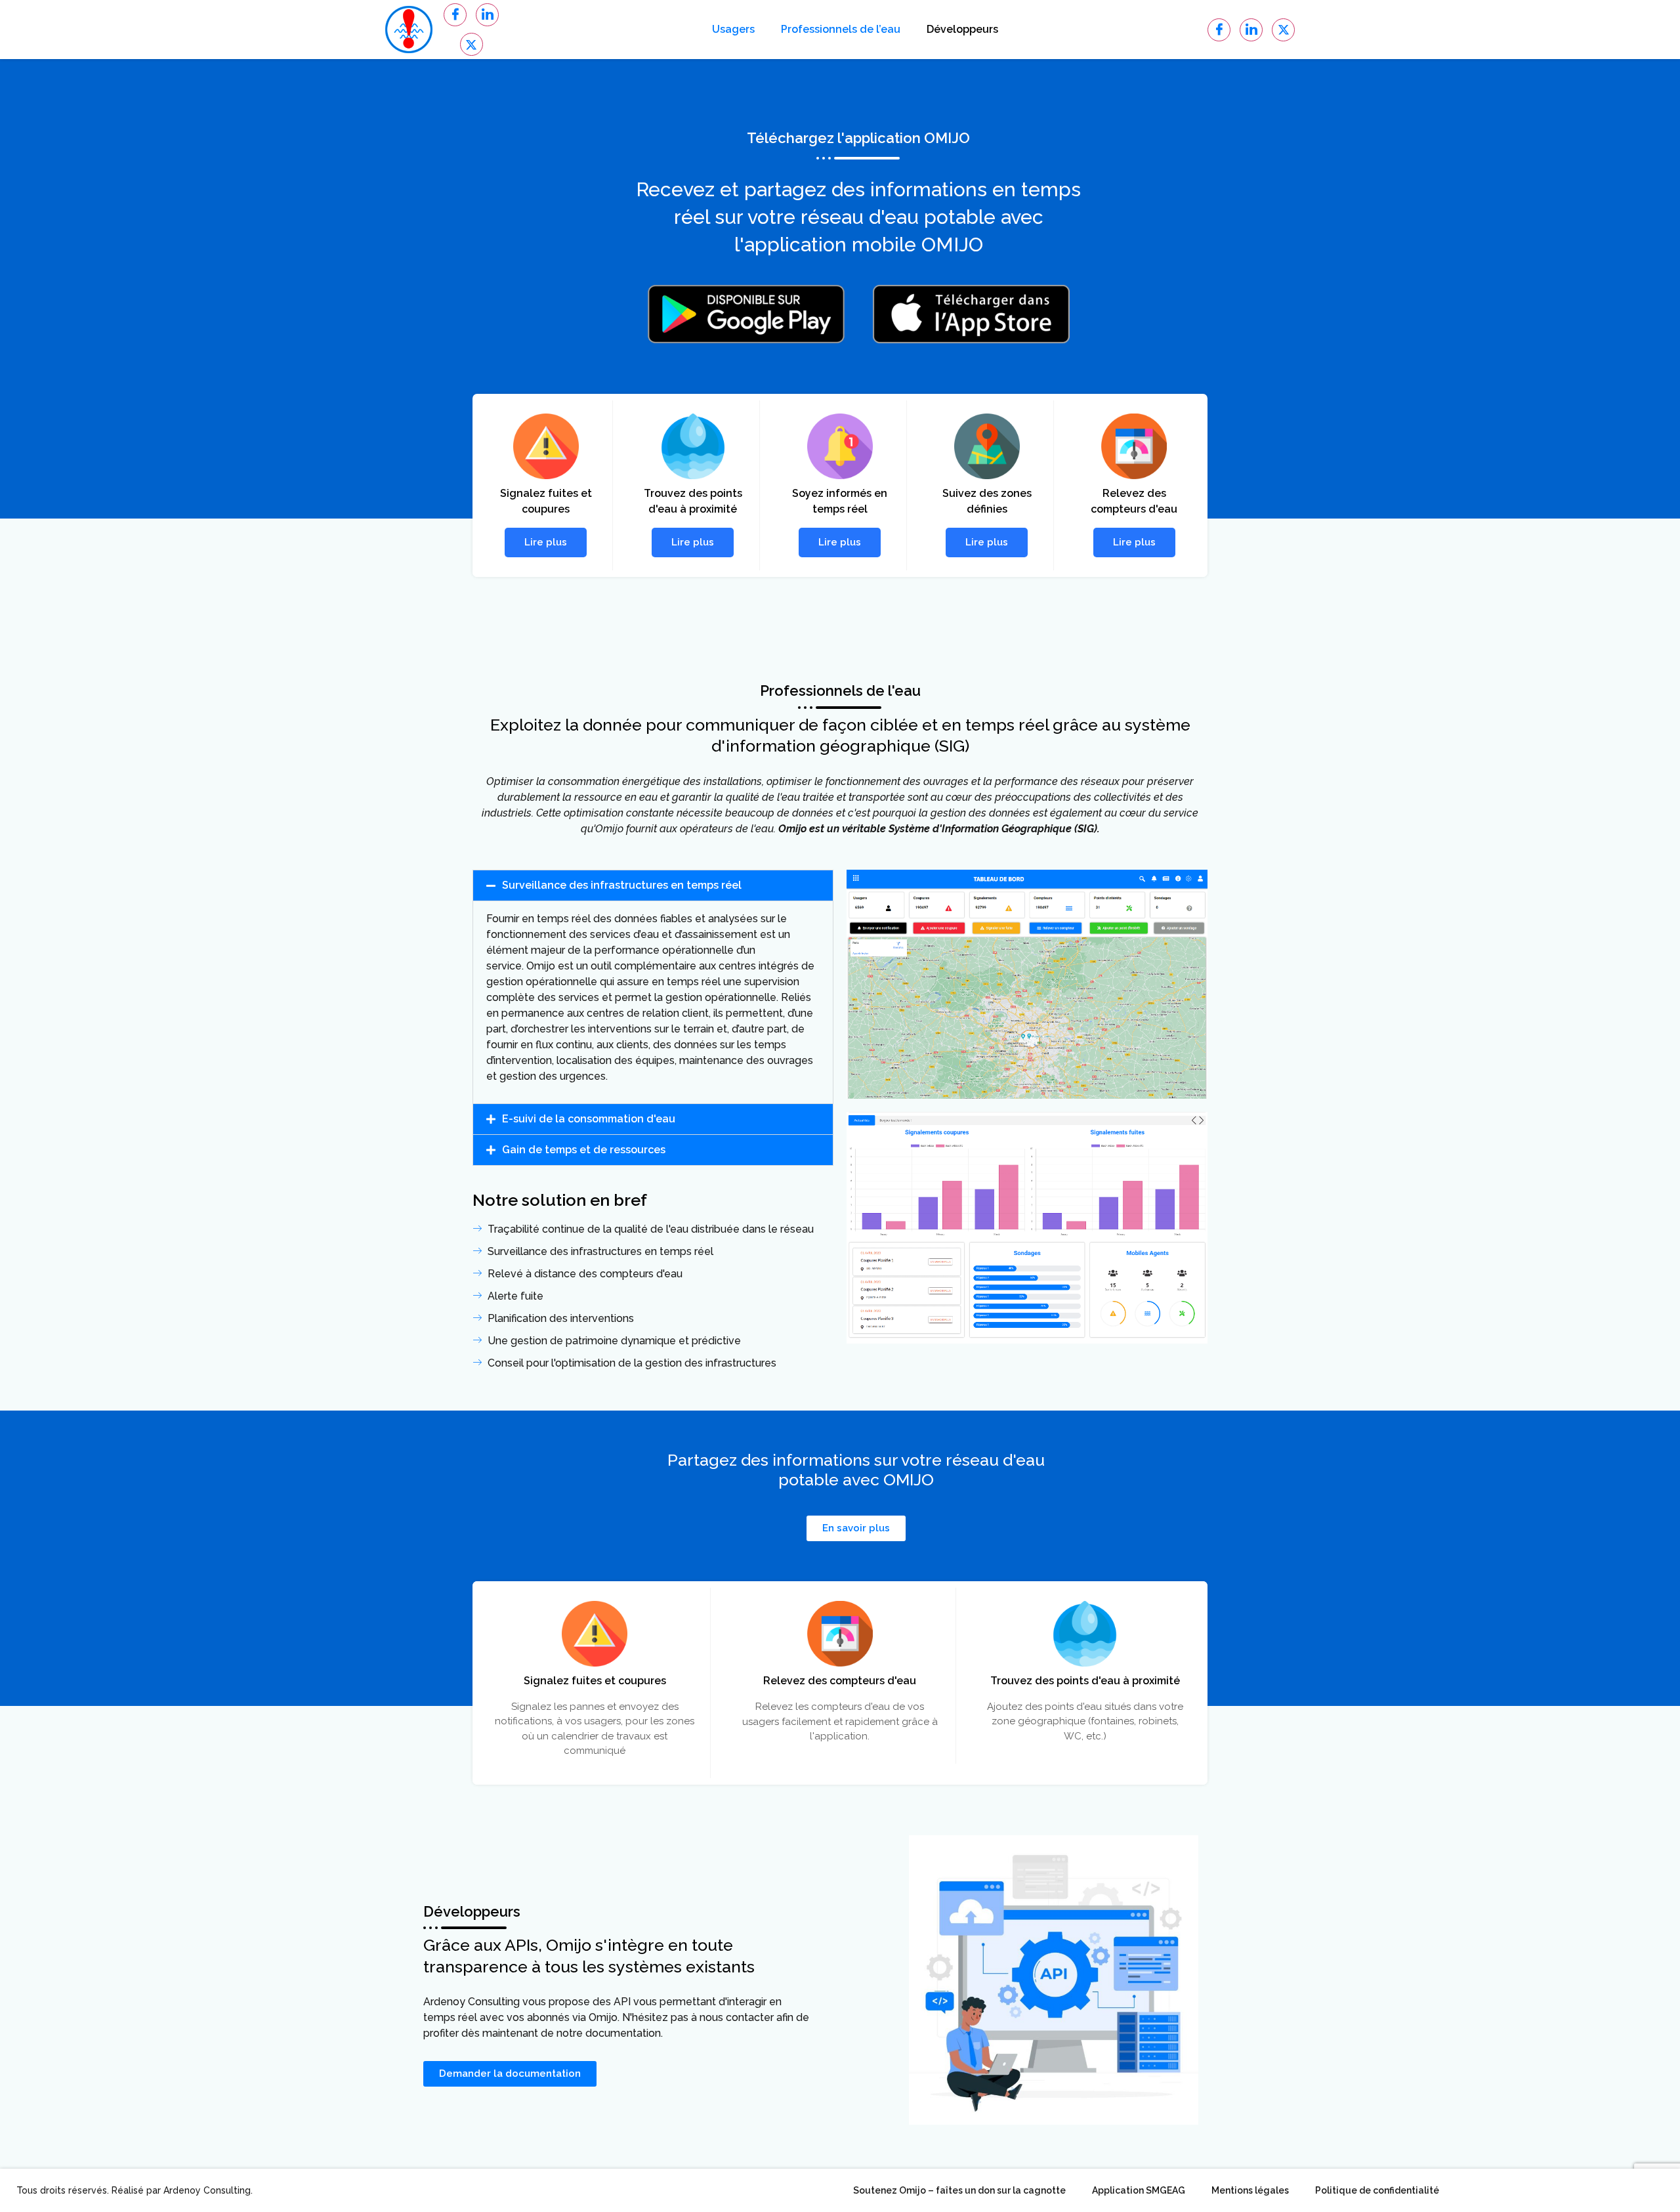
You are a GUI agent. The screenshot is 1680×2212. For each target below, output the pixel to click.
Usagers (733, 29)
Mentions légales (1250, 2190)
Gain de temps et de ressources (584, 1150)
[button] (653, 885)
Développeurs (962, 29)
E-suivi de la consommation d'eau (589, 1119)
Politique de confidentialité (1377, 2190)
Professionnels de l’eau (841, 29)
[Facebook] (455, 15)
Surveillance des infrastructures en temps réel (622, 885)
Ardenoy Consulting (207, 2190)
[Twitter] (472, 44)
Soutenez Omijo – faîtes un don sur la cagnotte (959, 2190)
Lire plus (546, 542)
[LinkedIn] (487, 15)
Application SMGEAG (1139, 2190)
